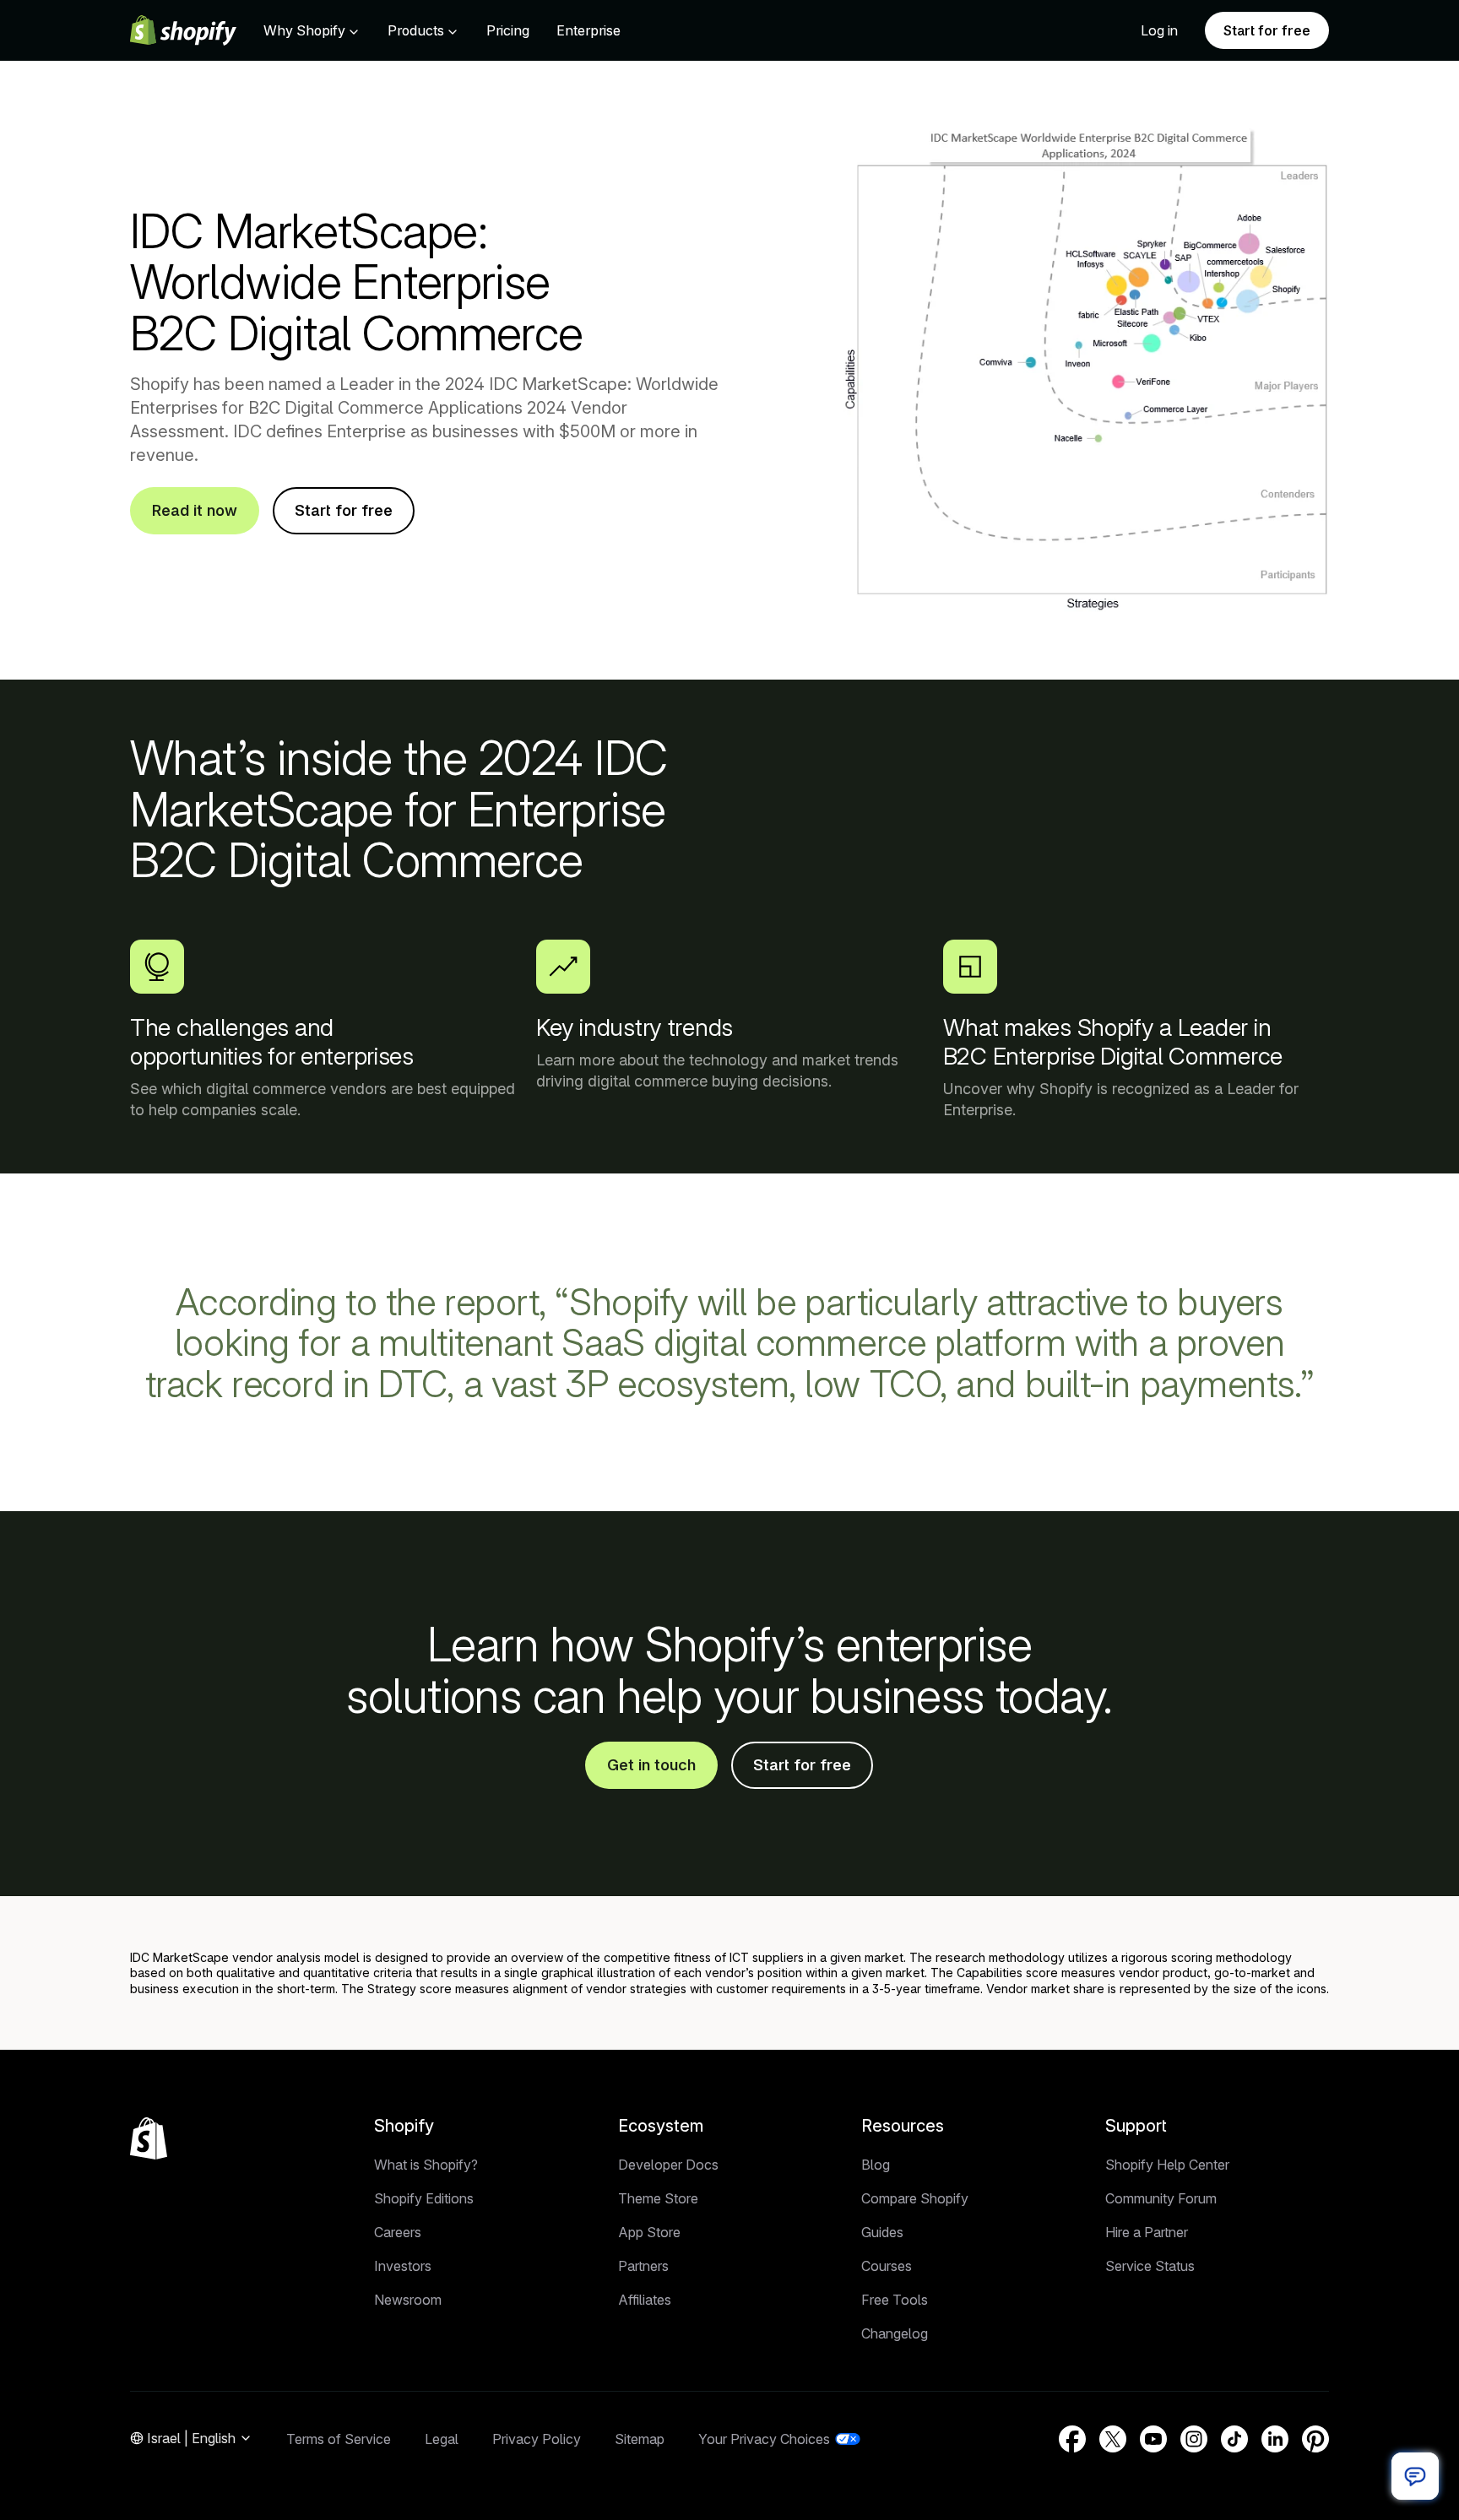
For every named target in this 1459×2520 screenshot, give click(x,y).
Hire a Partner (1147, 2232)
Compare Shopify (915, 2198)
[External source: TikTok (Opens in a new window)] (1234, 2439)
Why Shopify (304, 30)
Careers (398, 2232)
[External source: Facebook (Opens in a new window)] (1072, 2439)
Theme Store (658, 2198)
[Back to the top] (149, 2138)
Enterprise (588, 30)
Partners (643, 2266)
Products (416, 30)
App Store (649, 2232)
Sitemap (640, 2439)
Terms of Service (339, 2439)
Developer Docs (668, 2165)
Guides (882, 2232)
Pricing (508, 30)
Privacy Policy (537, 2439)
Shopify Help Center (1167, 2165)
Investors (403, 2266)
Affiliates (645, 2300)
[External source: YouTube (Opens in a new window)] (1153, 2439)
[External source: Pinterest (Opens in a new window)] (1315, 2439)
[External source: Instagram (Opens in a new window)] (1194, 2439)
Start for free (1267, 30)
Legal (442, 2439)
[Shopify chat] (1415, 2476)
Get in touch (651, 1765)
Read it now (195, 510)
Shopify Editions (424, 2198)
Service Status (1150, 2266)
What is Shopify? (426, 2165)
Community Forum (1161, 2198)
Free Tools (895, 2300)
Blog (876, 2165)
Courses (887, 2266)
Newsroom (408, 2300)
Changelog (895, 2333)
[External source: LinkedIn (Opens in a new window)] (1275, 2439)
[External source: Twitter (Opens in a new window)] (1113, 2439)
